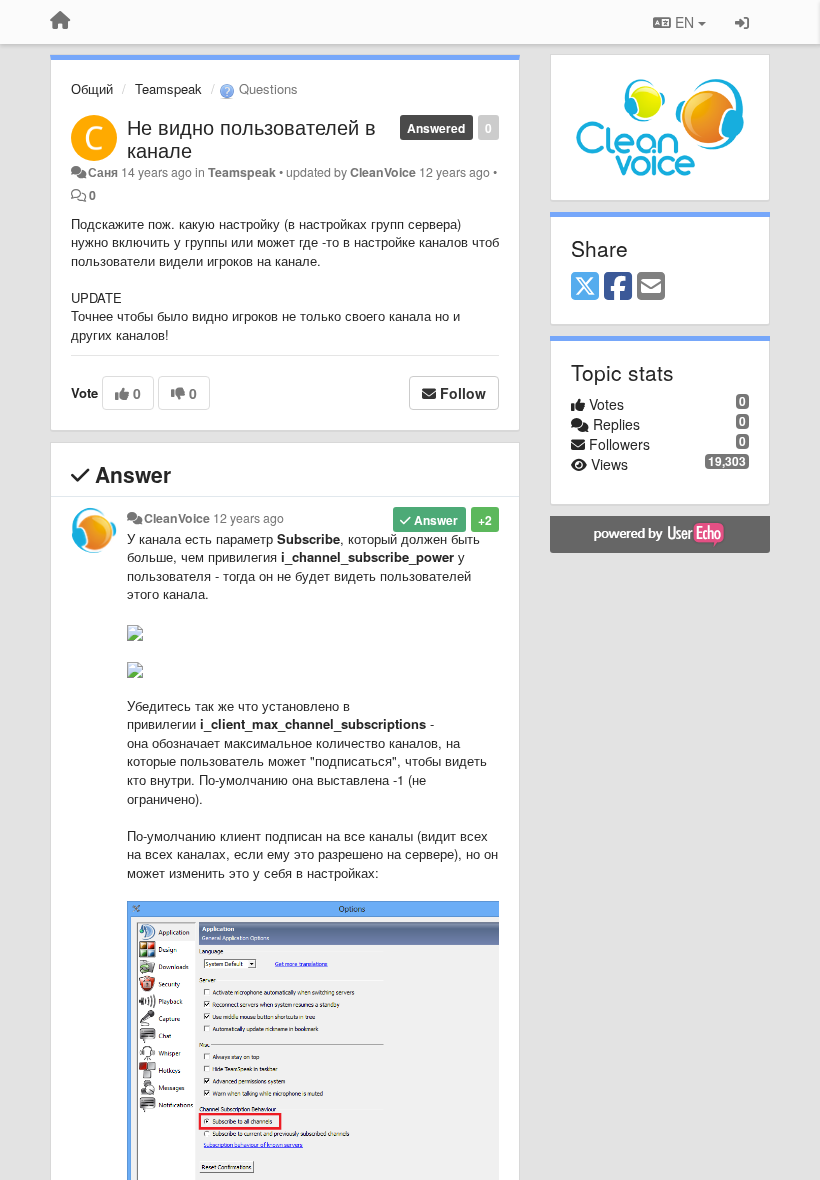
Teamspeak (168, 88)
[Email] (651, 287)
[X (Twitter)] (585, 287)
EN (684, 22)
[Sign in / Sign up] (742, 22)
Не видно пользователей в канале (251, 138)
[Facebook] (618, 287)
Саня (103, 172)
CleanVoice (383, 172)
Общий (92, 88)
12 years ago (248, 518)
